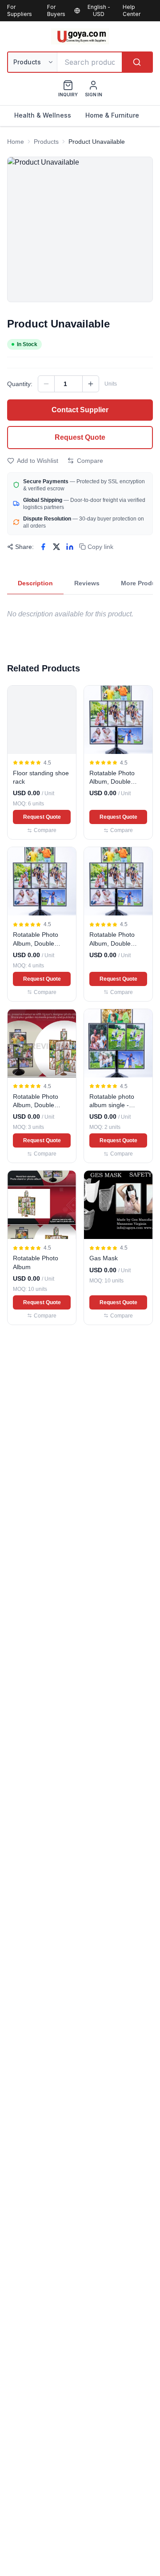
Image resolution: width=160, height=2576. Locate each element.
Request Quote (80, 437)
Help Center (132, 10)
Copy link (100, 547)
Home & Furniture (112, 115)
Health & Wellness (43, 115)
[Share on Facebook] (43, 547)
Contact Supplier (80, 410)
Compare (90, 461)
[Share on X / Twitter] (56, 547)
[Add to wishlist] (65, 696)
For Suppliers (20, 10)
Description (35, 583)
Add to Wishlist (38, 461)
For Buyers (56, 10)
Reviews (87, 583)
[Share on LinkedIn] (70, 547)
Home (16, 142)
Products (46, 142)
